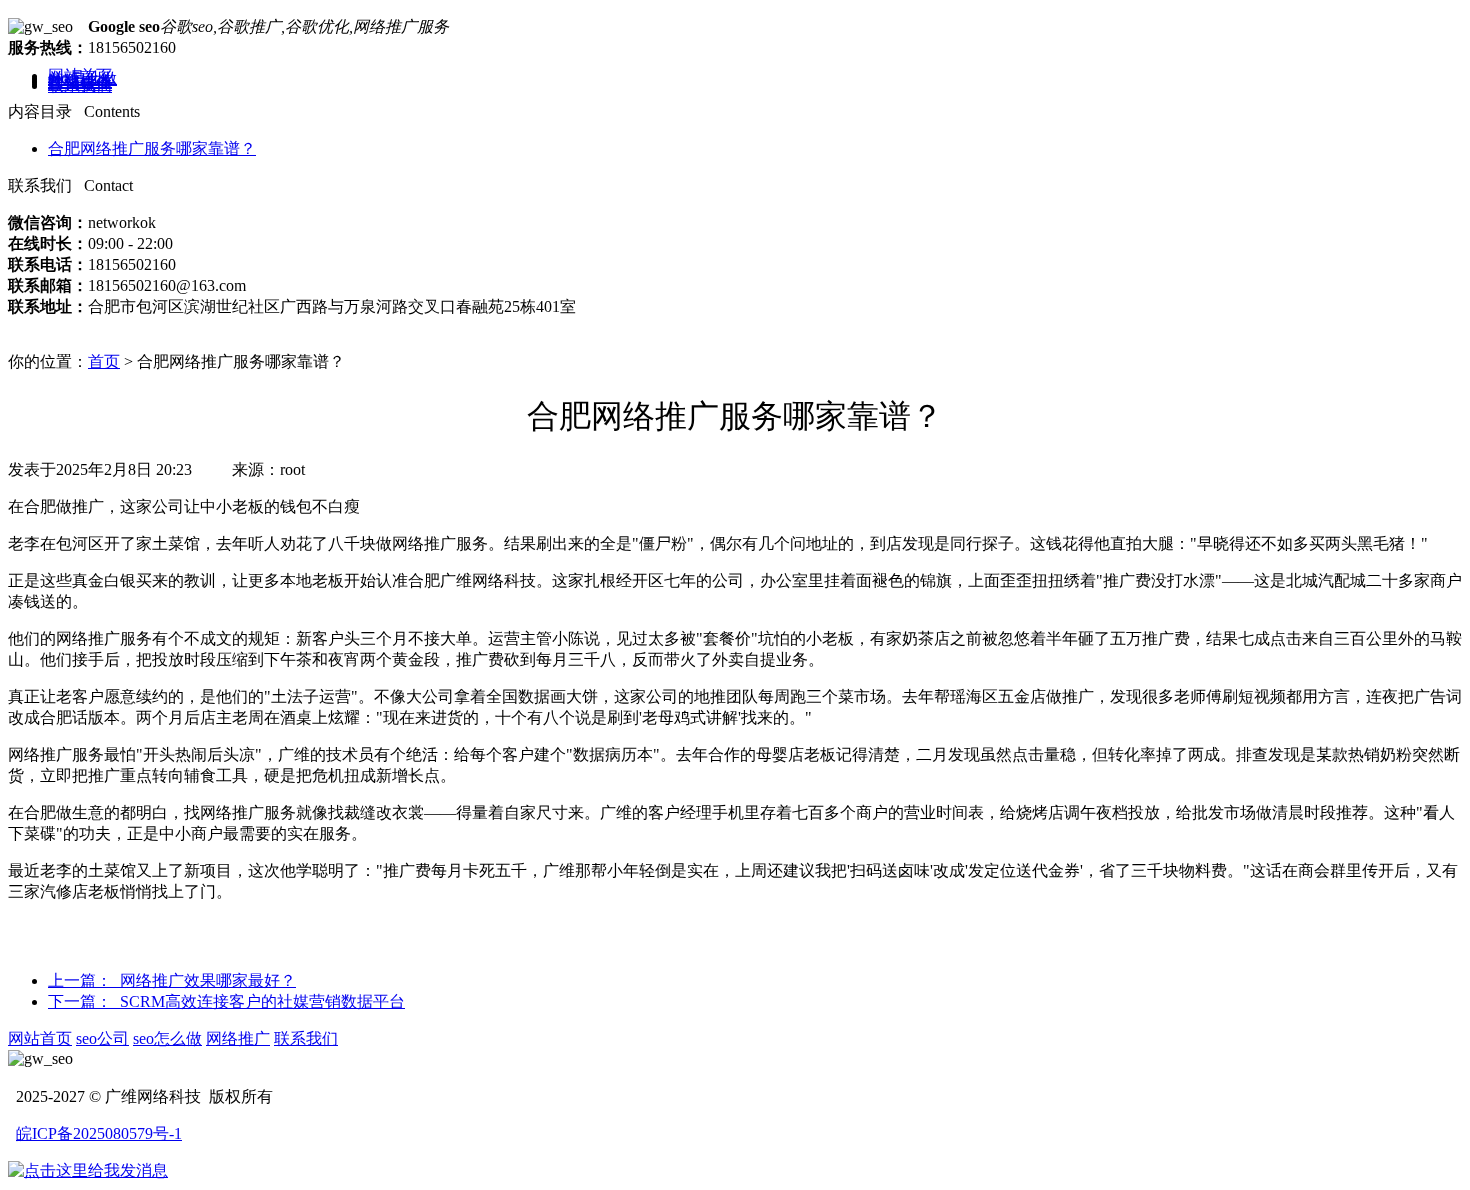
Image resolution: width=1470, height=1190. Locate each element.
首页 (104, 361)
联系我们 (80, 85)
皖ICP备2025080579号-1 (99, 1133)
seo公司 (102, 1038)
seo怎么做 (167, 1038)
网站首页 (40, 1038)
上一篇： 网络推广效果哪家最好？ (172, 980)
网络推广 (238, 1038)
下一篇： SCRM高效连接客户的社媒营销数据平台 (226, 1001)
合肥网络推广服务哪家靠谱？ (152, 148)
